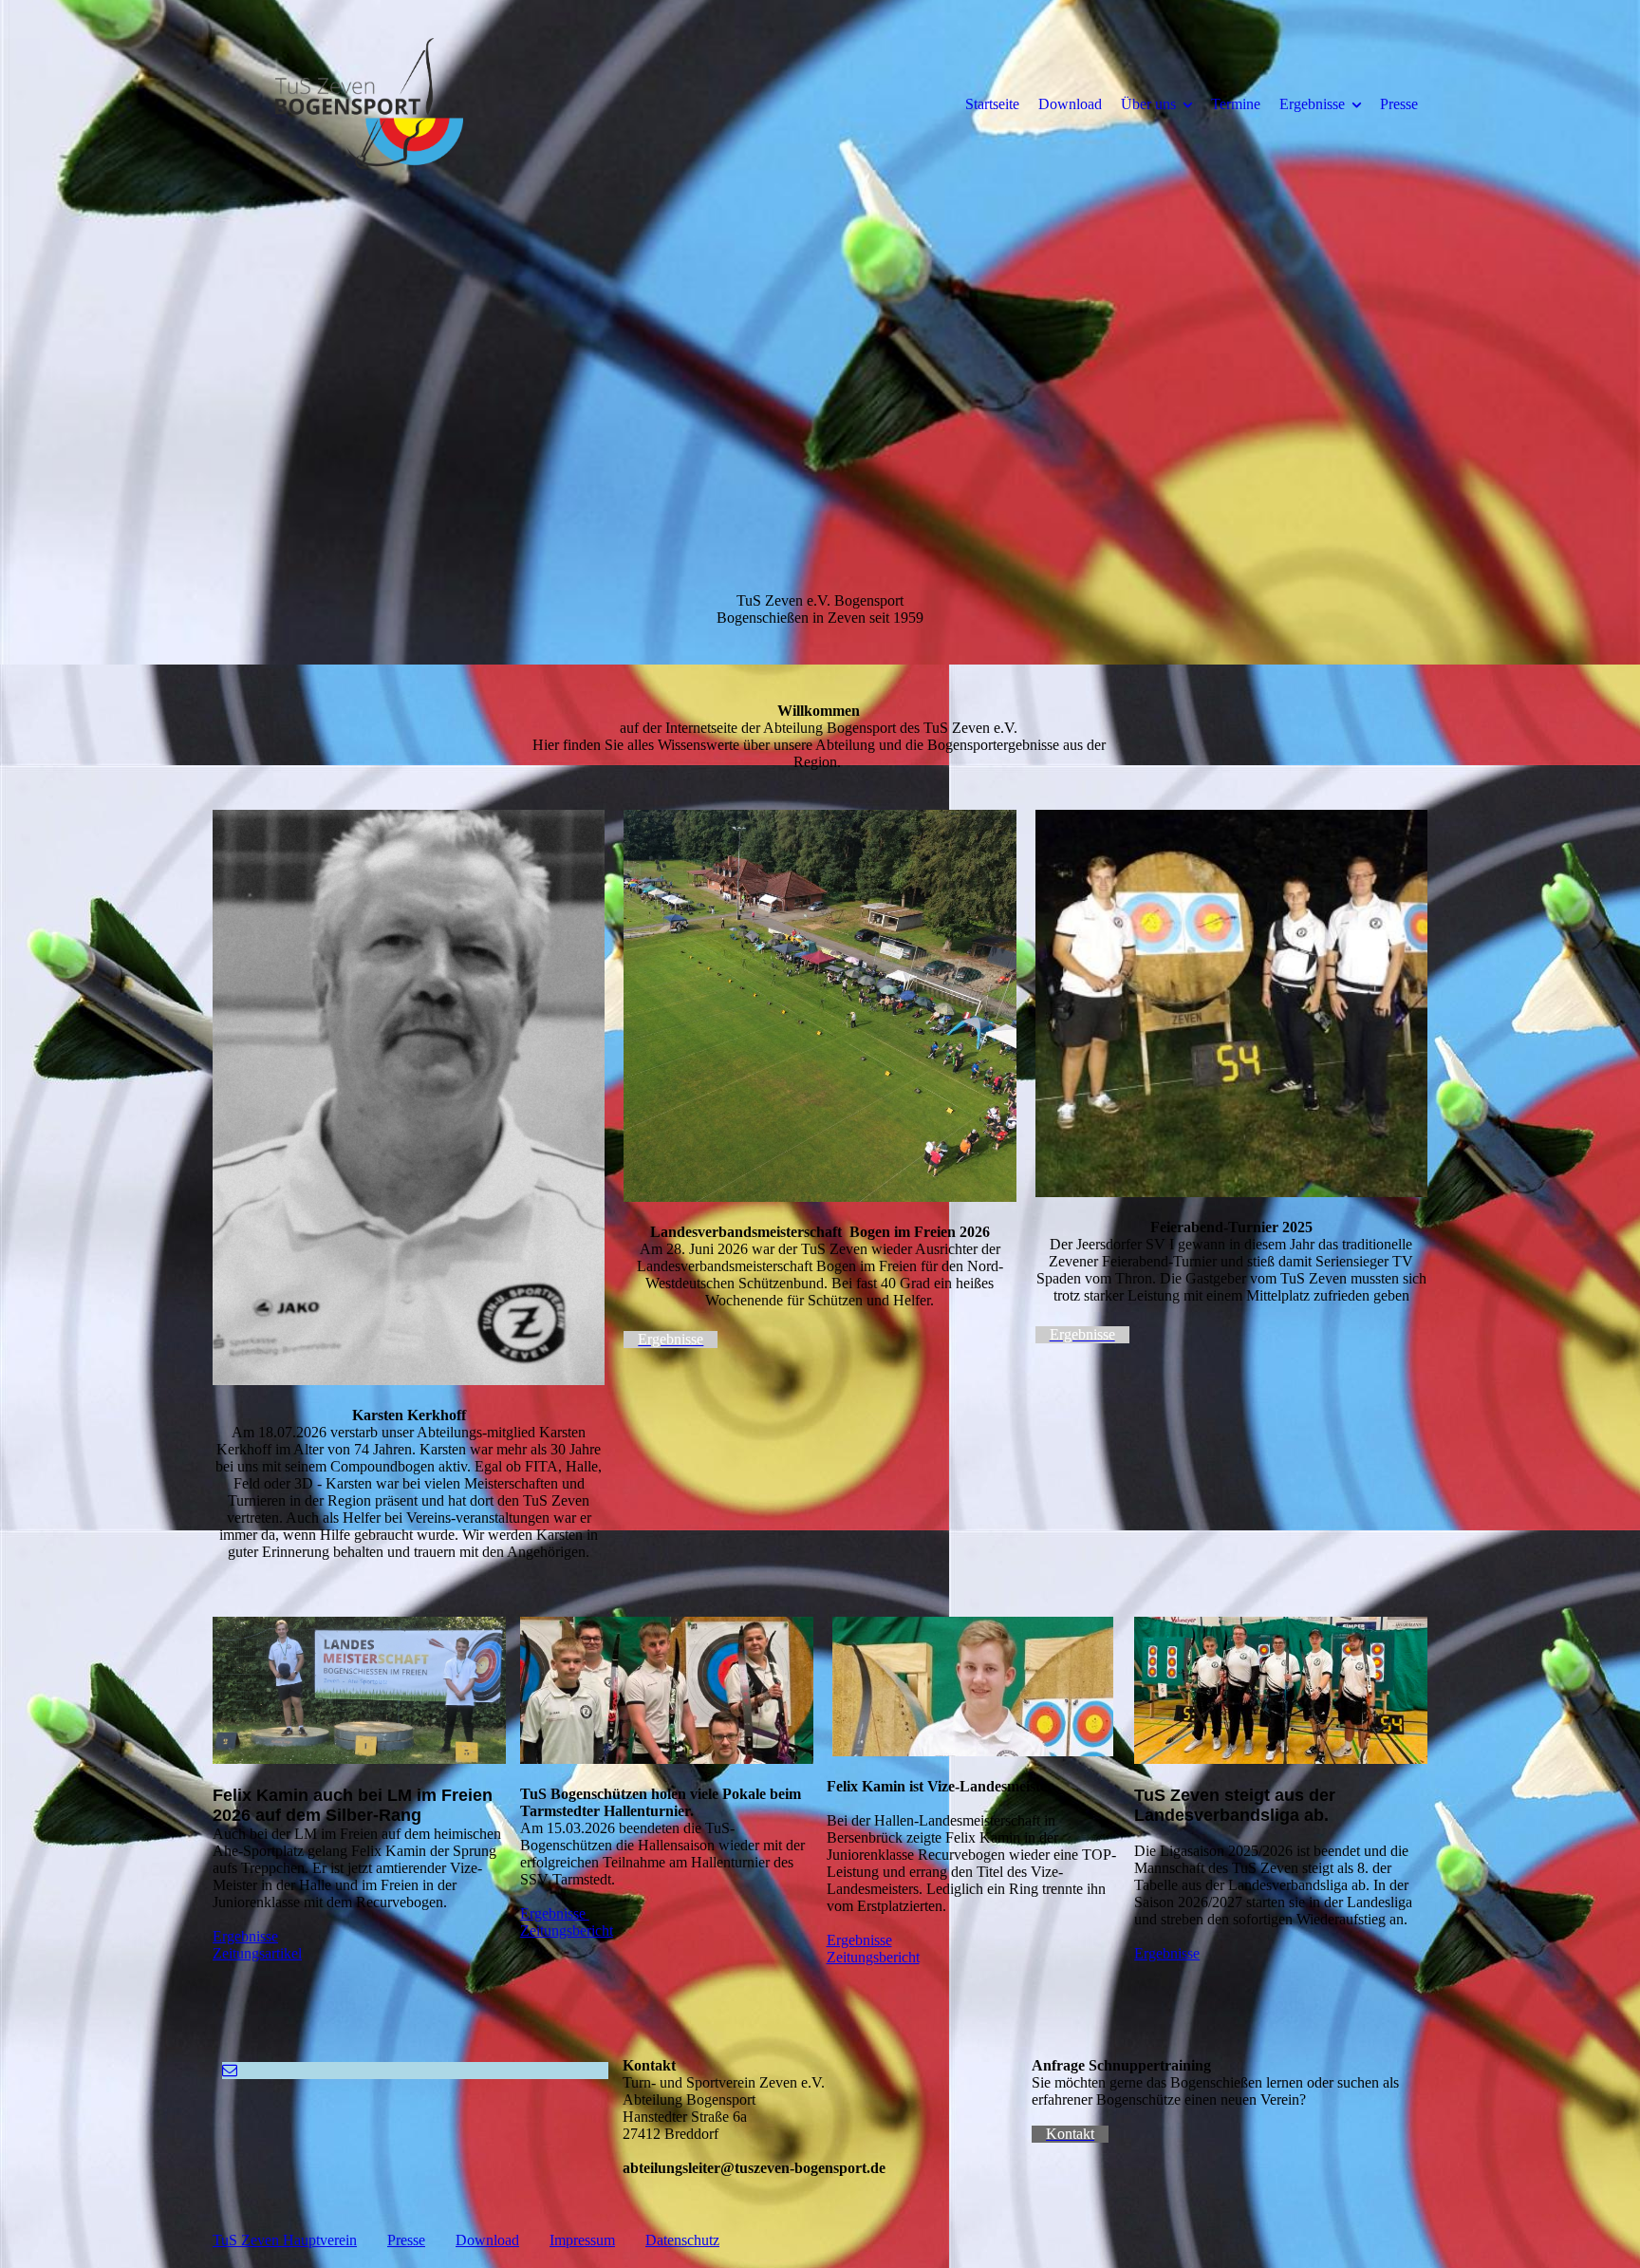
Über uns (1148, 104)
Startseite (992, 104)
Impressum (582, 2240)
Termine (1236, 104)
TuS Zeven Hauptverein (285, 2240)
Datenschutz (682, 2240)
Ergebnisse (1312, 104)
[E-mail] (230, 2070)
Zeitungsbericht (567, 1931)
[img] (369, 103)
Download (1070, 104)
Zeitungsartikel (257, 1953)
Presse (1399, 104)
